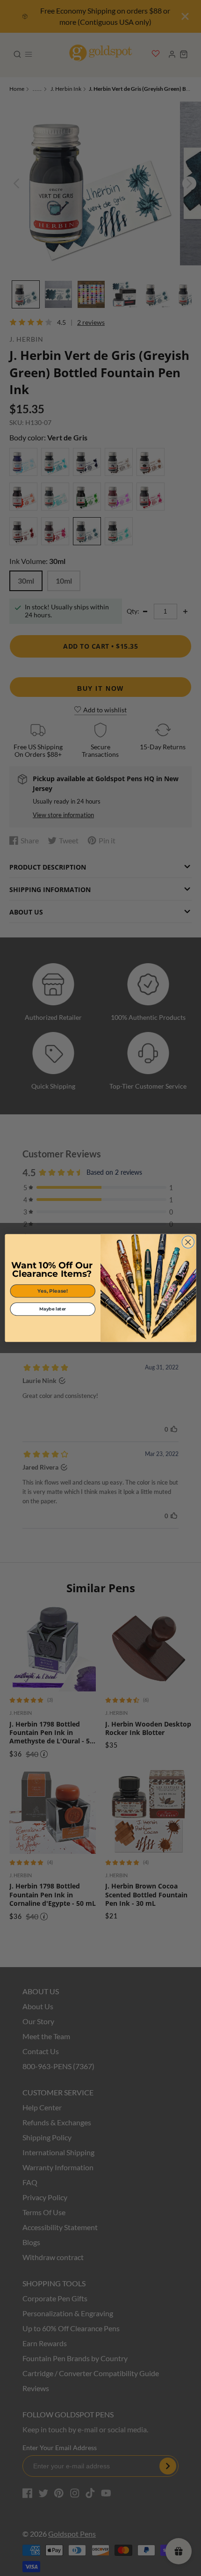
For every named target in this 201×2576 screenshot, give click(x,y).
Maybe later (53, 1309)
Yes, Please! (53, 1291)
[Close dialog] (188, 1242)
